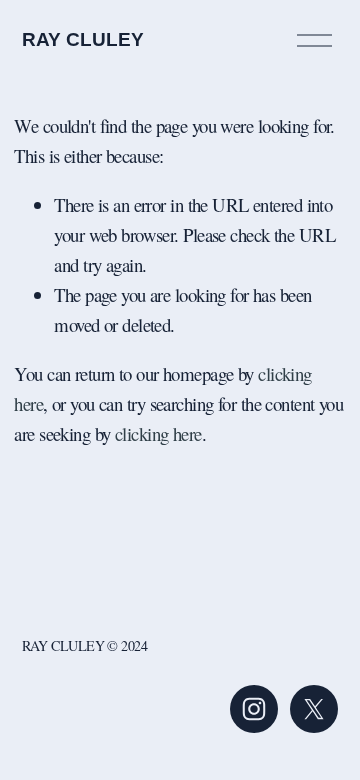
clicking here (158, 433)
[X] (314, 709)
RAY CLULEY (83, 39)
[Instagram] (254, 709)
